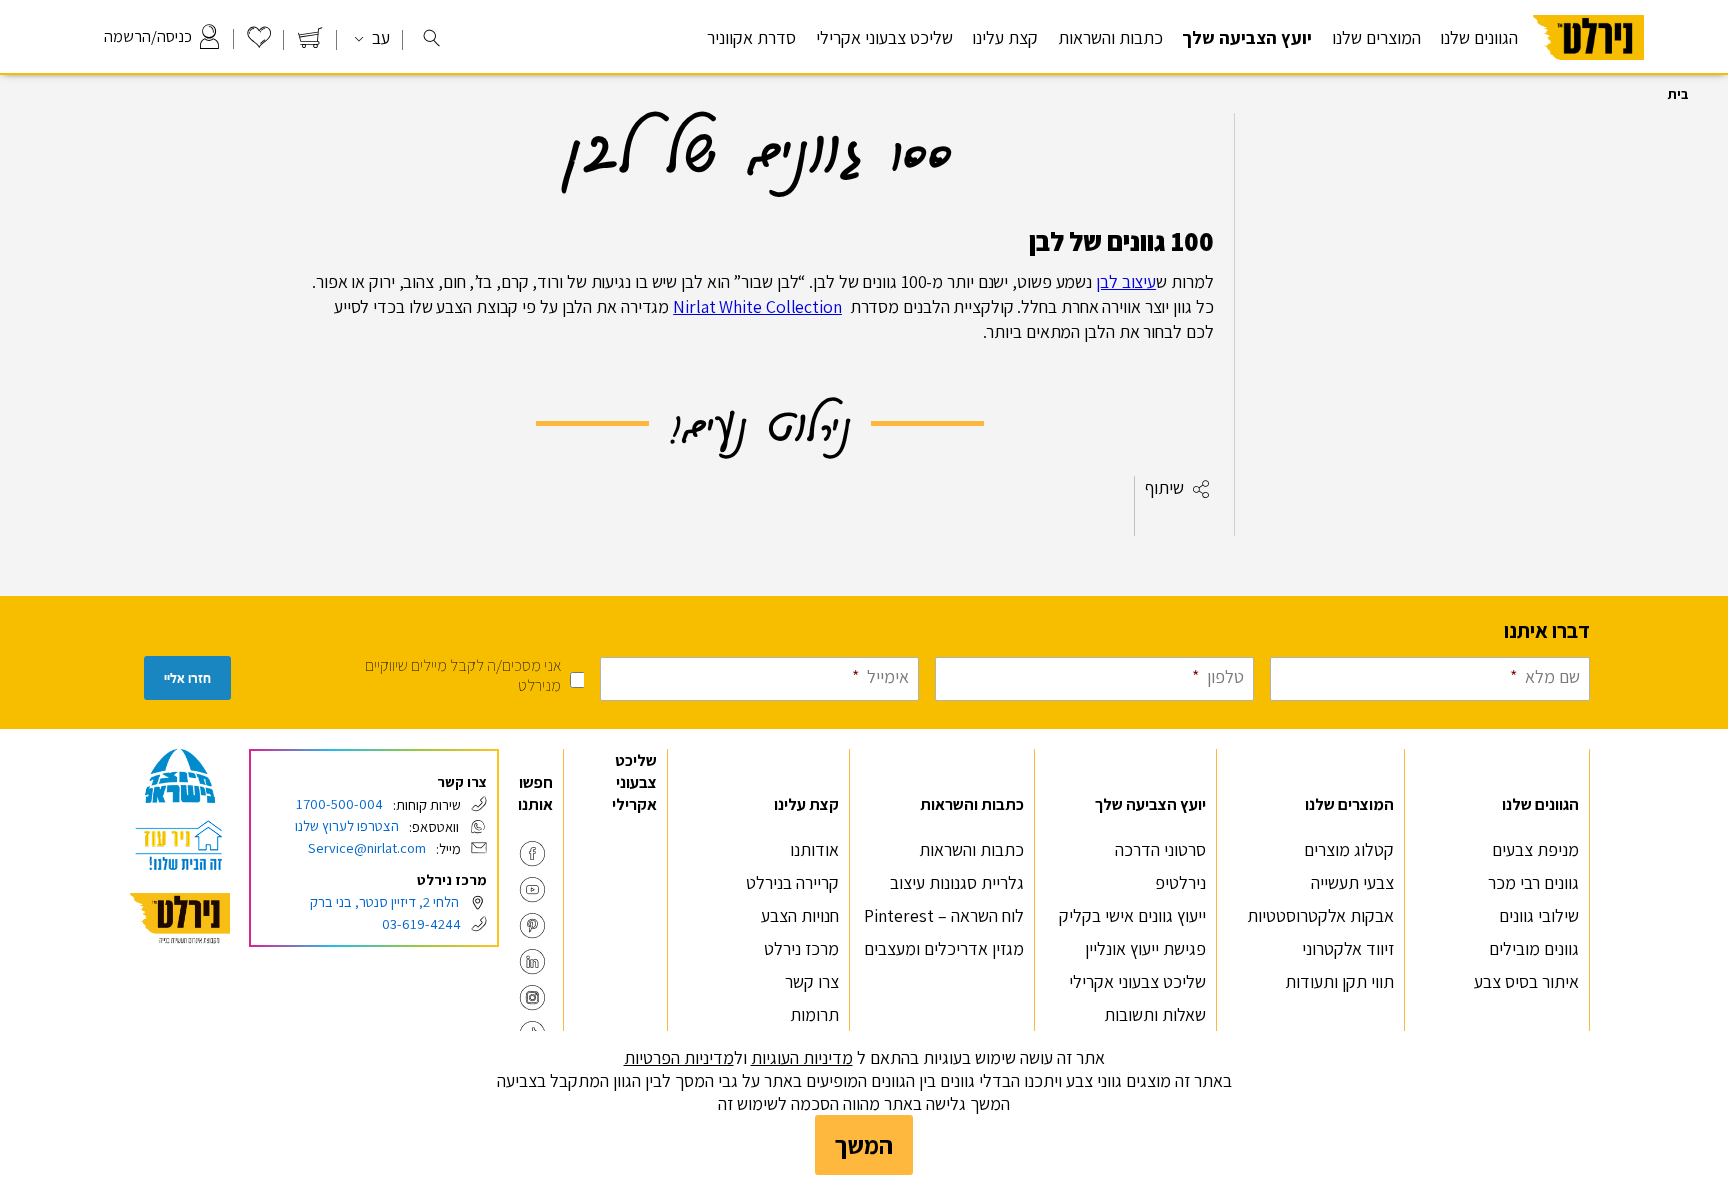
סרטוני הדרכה (1160, 849)
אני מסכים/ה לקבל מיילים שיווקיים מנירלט (463, 675)
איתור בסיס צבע (1526, 981)
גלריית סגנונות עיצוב (957, 882)
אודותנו (814, 849)
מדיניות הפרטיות (679, 1057)
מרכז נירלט (801, 948)
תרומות (814, 1014)
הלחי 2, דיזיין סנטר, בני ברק (384, 901)
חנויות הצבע (800, 915)
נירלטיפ (1180, 882)
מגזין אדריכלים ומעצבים (944, 948)
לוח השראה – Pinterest (944, 915)
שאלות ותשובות (1155, 1014)
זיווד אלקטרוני (1348, 948)
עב (379, 37)
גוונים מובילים (1534, 948)
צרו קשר (812, 981)
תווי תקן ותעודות (1339, 981)
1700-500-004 (339, 803)
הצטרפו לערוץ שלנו (347, 825)
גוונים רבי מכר (1533, 882)
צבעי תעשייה (1352, 882)
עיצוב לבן (1126, 281)
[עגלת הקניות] (310, 42)
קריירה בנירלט (792, 882)
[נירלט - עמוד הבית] (180, 918)
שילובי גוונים (1539, 915)
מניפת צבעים (1535, 849)
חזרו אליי (187, 678)
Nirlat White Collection (757, 306)
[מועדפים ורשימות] (259, 42)
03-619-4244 (421, 923)
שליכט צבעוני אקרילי (884, 37)
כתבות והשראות (971, 849)
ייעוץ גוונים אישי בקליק (1132, 915)
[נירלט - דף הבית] (1588, 68)
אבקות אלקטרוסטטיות (1320, 915)
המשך (864, 1145)
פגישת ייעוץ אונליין (1145, 948)
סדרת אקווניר (751, 37)
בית (1678, 94)
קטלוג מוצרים (1349, 849)
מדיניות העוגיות (802, 1057)
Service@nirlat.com (367, 847)
